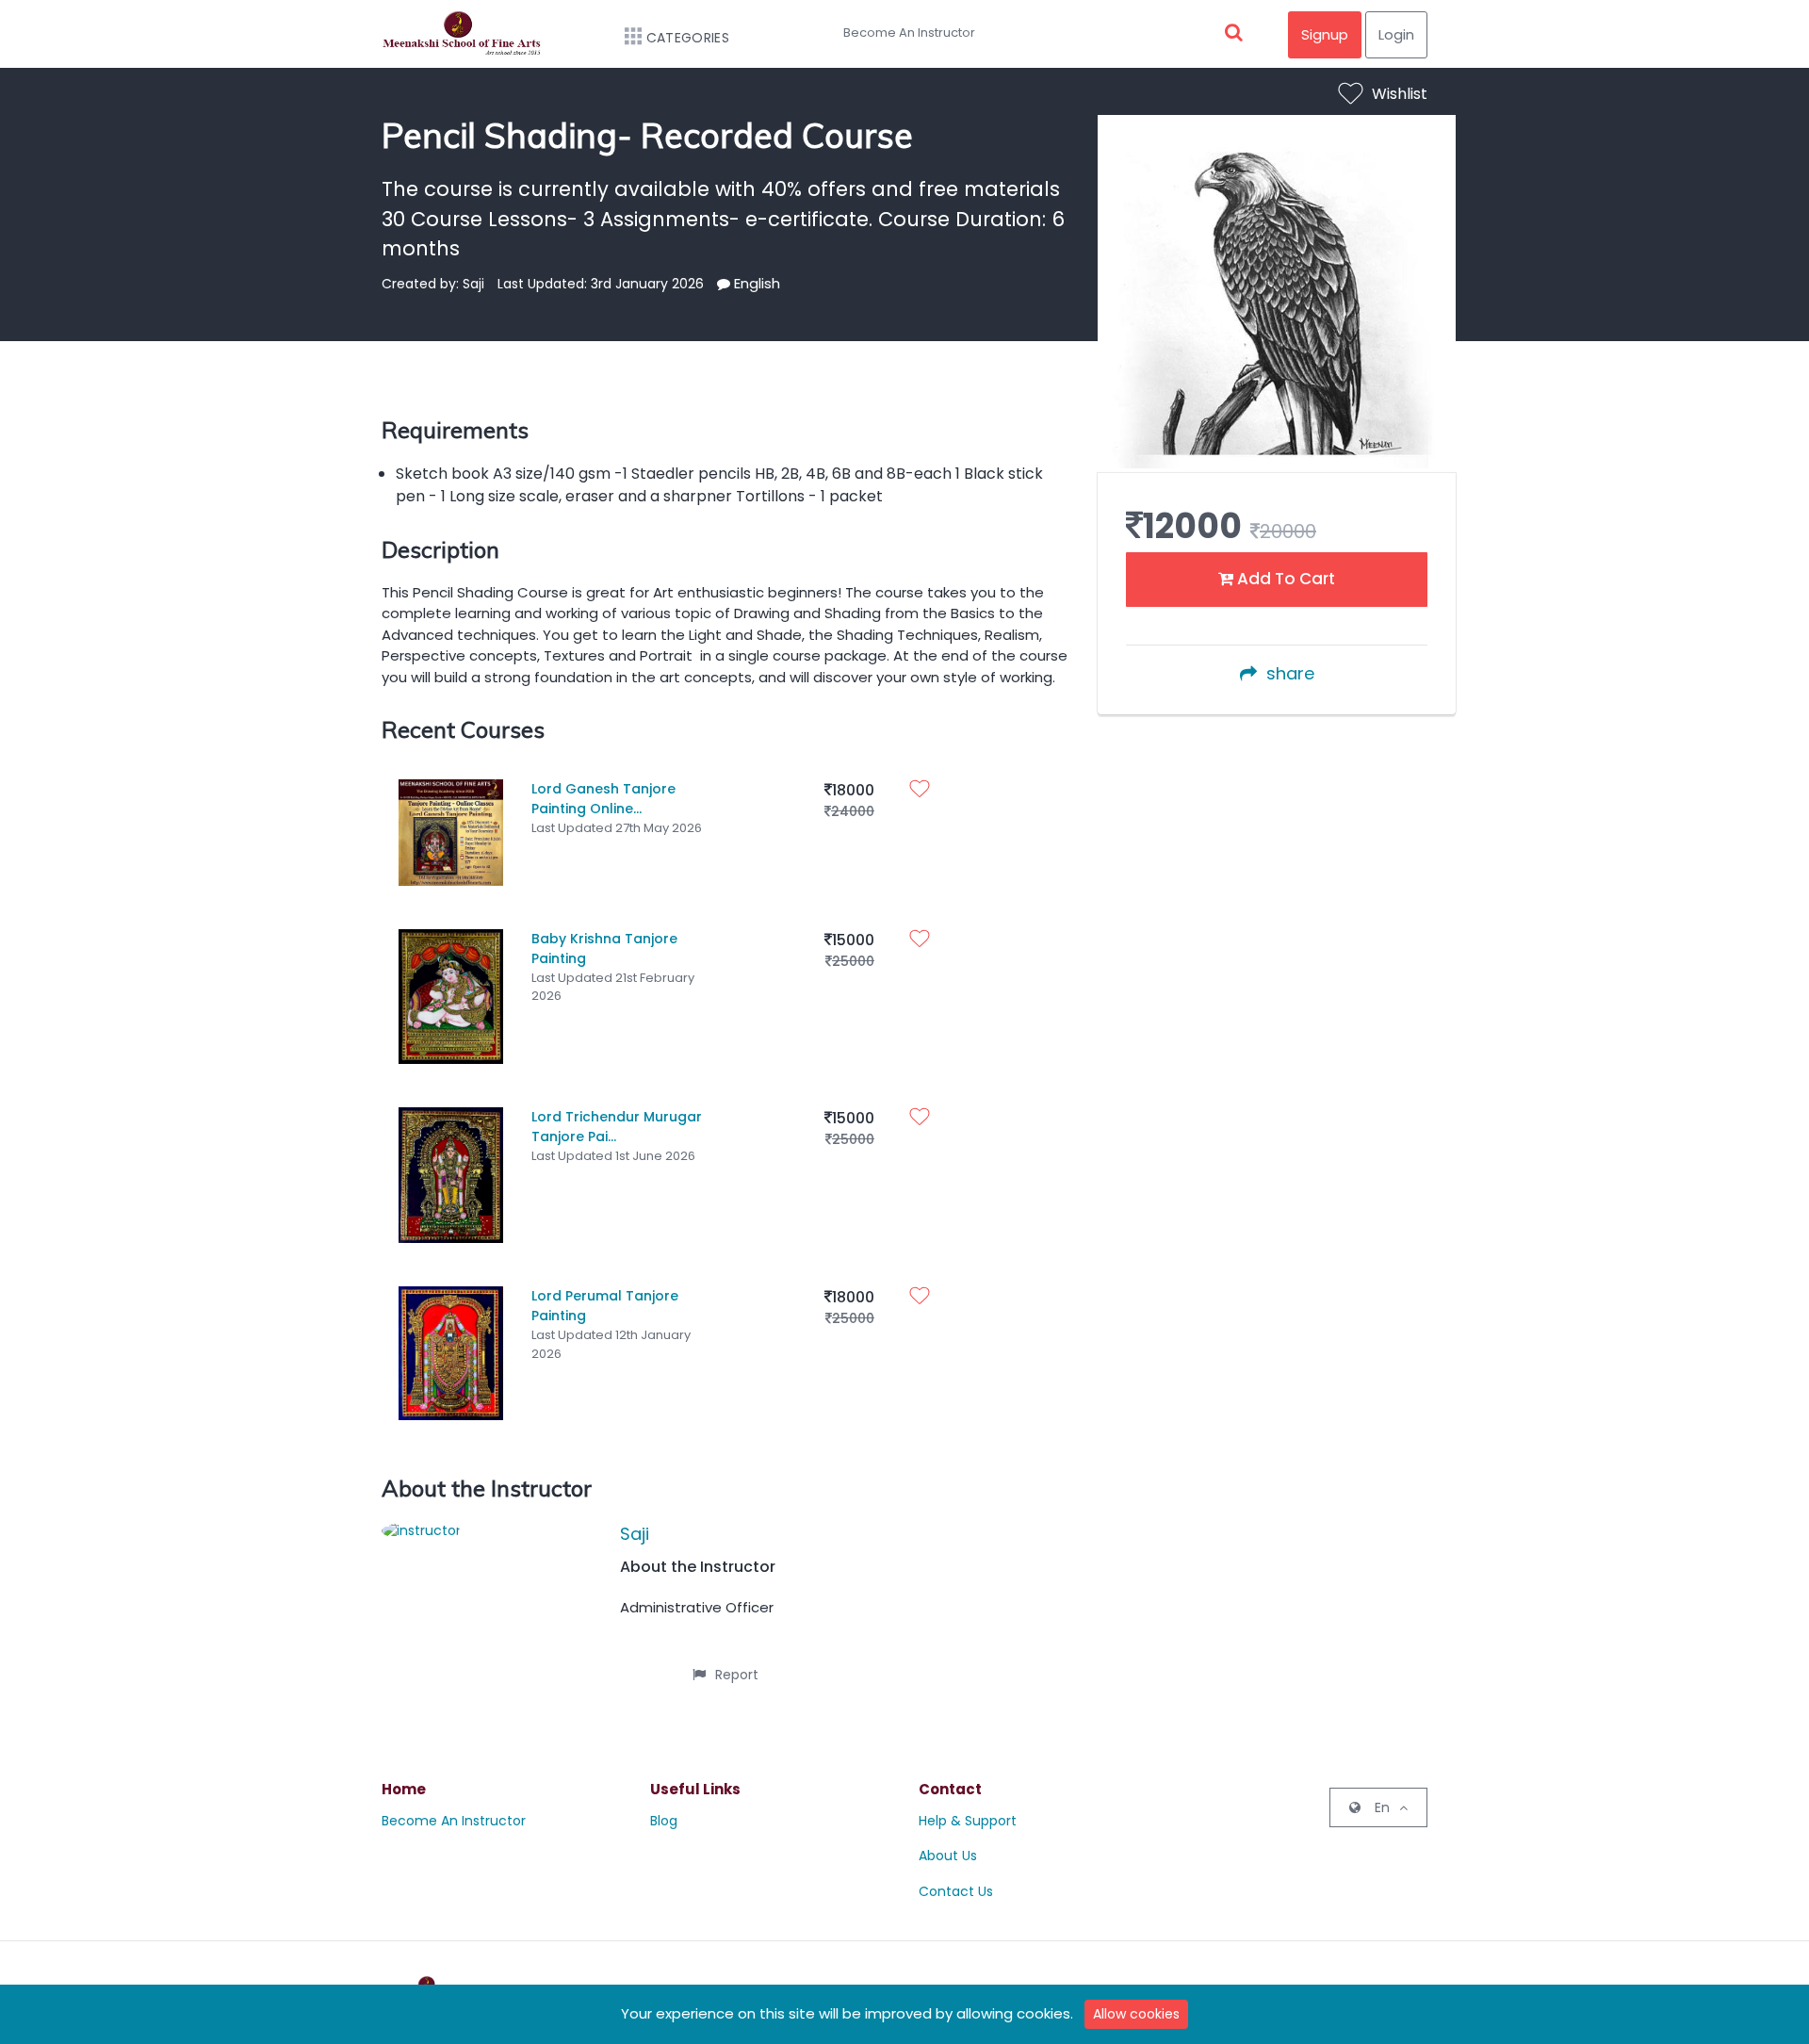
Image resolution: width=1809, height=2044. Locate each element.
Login (1396, 34)
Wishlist (1400, 94)
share (1290, 673)
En (1382, 1807)
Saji (635, 1534)
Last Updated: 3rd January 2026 (601, 284)
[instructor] (421, 1529)
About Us (948, 1856)
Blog (664, 1821)
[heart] (924, 791)
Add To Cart (1284, 579)
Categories (688, 38)
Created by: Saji (433, 284)
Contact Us (956, 1891)
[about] (724, 284)
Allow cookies (1136, 2014)
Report (737, 1675)
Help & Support (968, 1821)
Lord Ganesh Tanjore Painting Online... (603, 799)
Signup (1325, 34)
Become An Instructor (909, 33)
